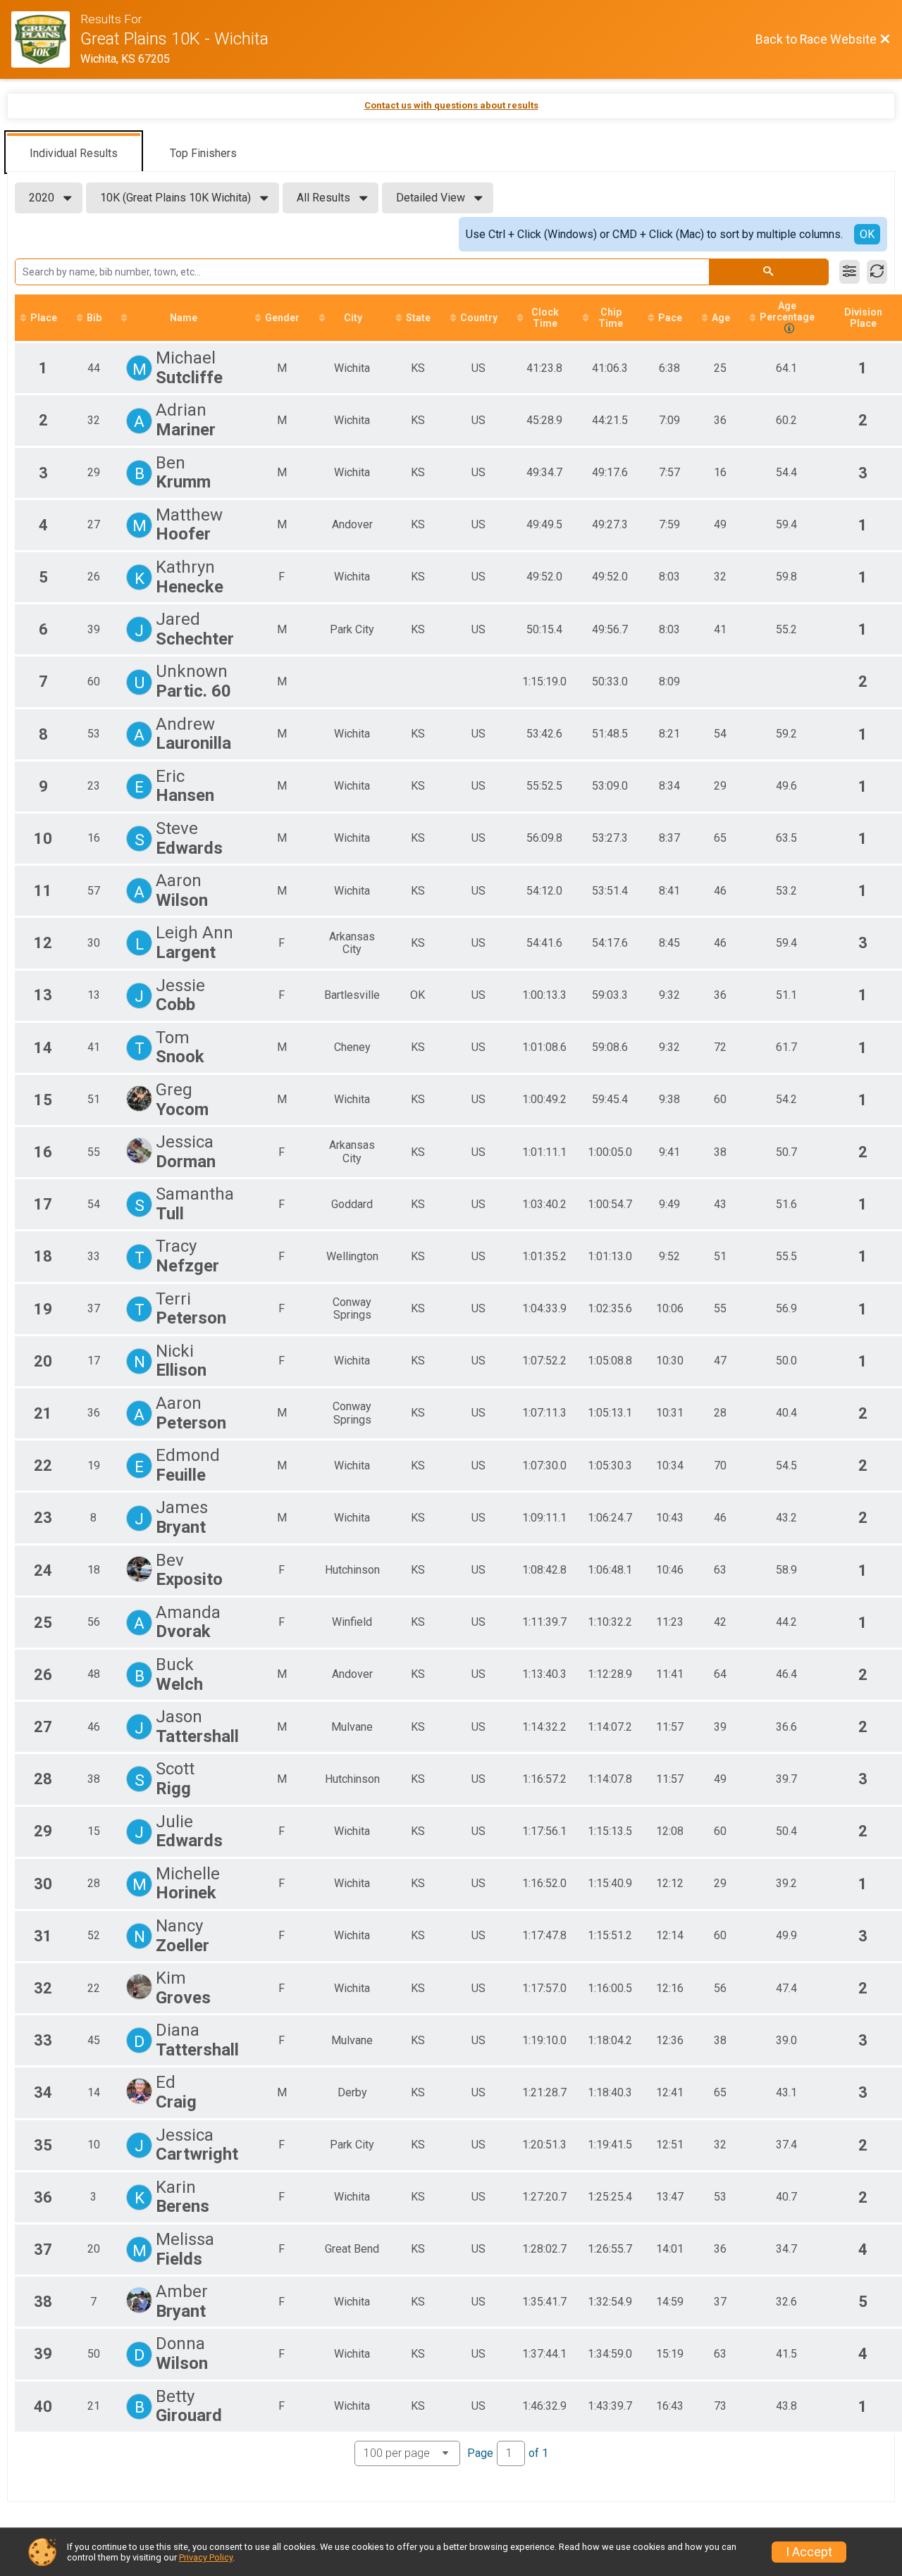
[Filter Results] (850, 272)
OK (867, 234)
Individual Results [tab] (74, 153)
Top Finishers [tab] (203, 153)
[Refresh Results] (877, 272)
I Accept (809, 2552)
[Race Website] (46, 39)
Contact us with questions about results (451, 105)
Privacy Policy (206, 2557)
